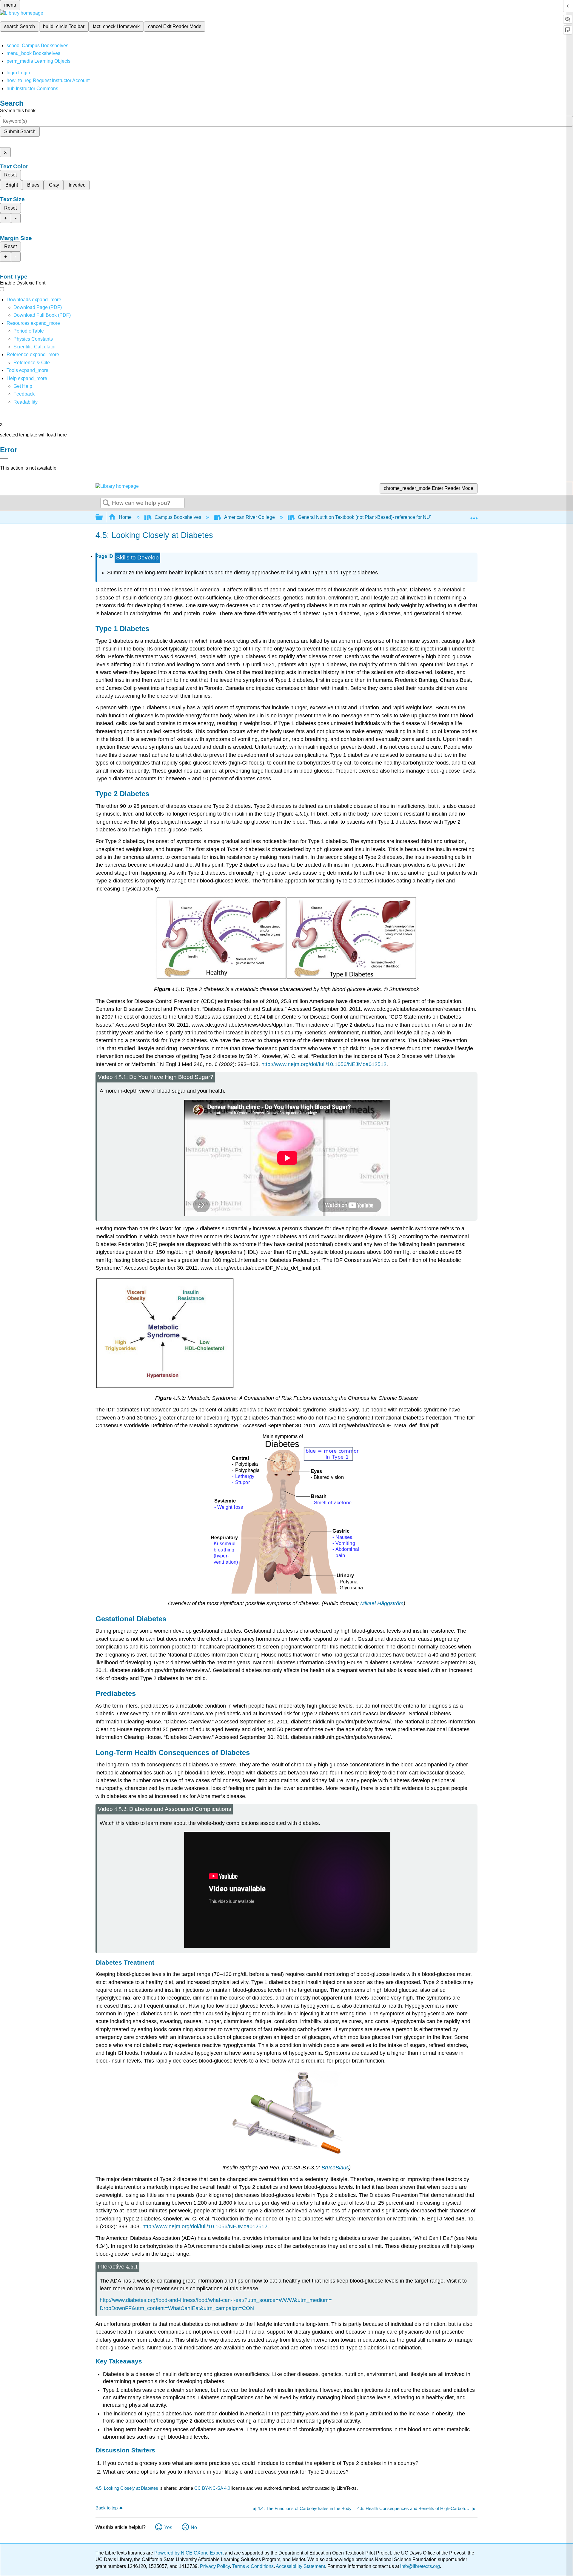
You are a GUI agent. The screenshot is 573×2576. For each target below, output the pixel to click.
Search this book (18, 111)
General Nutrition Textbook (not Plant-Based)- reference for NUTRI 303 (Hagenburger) (389, 517)
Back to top (107, 2508)
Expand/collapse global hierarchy (103, 517)
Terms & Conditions (253, 2566)
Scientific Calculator (35, 347)
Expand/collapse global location (474, 516)
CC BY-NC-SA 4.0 (212, 2488)
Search (106, 503)
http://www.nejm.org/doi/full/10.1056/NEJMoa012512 (324, 1064)
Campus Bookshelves (178, 517)
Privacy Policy (215, 2566)
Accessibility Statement (300, 2566)
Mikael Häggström (382, 1603)
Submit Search (20, 132)
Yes (168, 2527)
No (194, 2527)
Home (125, 517)
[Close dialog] (4, 459)
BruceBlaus (335, 2168)
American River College (249, 517)
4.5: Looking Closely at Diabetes (127, 2488)
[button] (24, 394)
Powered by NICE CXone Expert (190, 2553)
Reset (10, 175)
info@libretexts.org (419, 2566)
